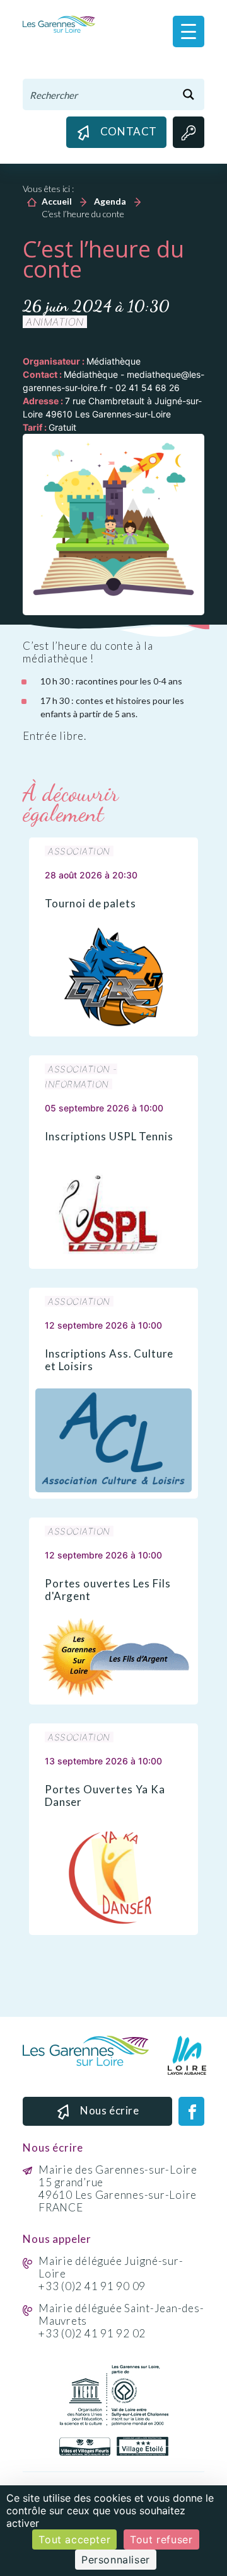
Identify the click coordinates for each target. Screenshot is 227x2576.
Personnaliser (116, 2560)
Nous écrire (110, 2110)
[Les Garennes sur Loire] (59, 24)
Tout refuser (161, 2539)
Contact (129, 131)
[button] (189, 31)
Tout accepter (74, 2539)
